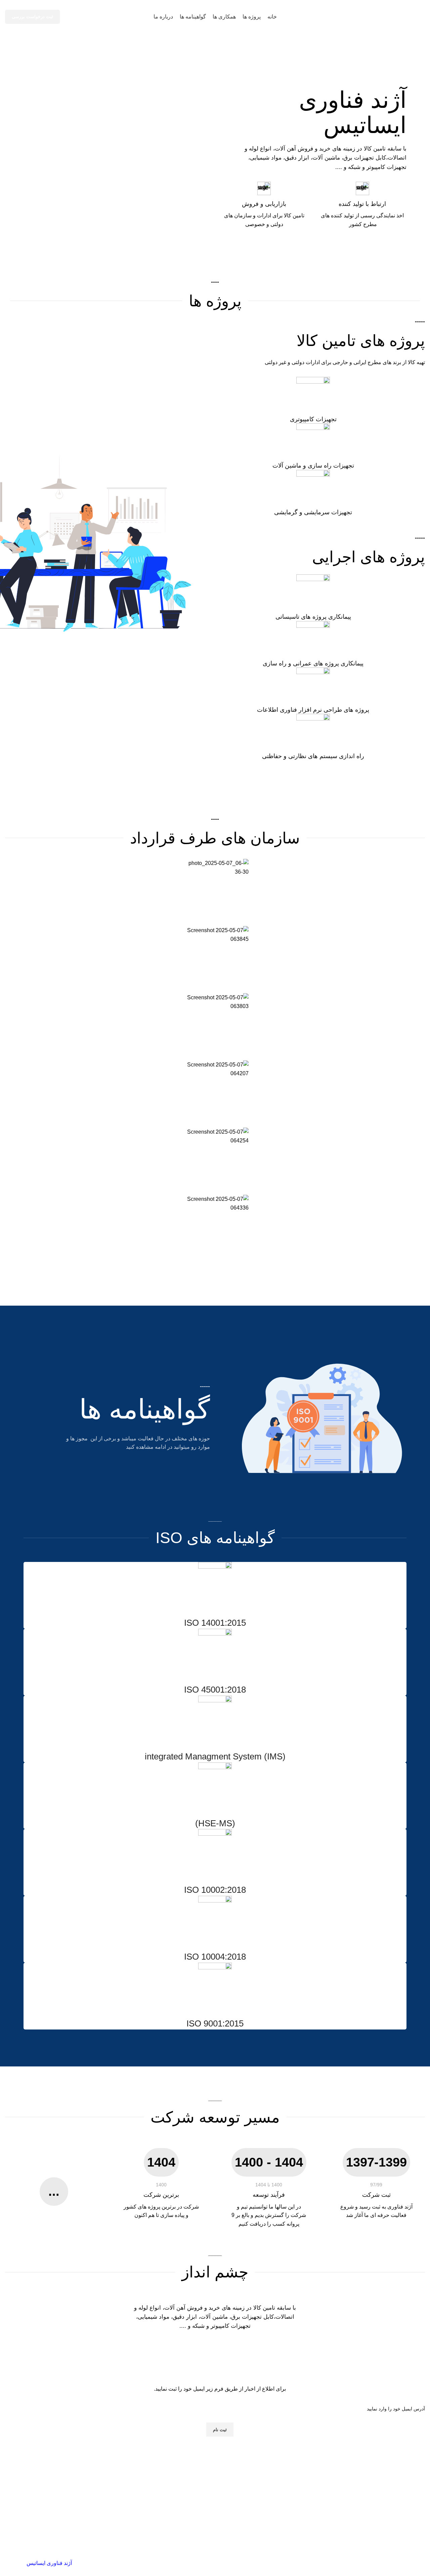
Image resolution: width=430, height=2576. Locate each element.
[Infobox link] (313, 400)
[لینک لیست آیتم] (220, 2496)
